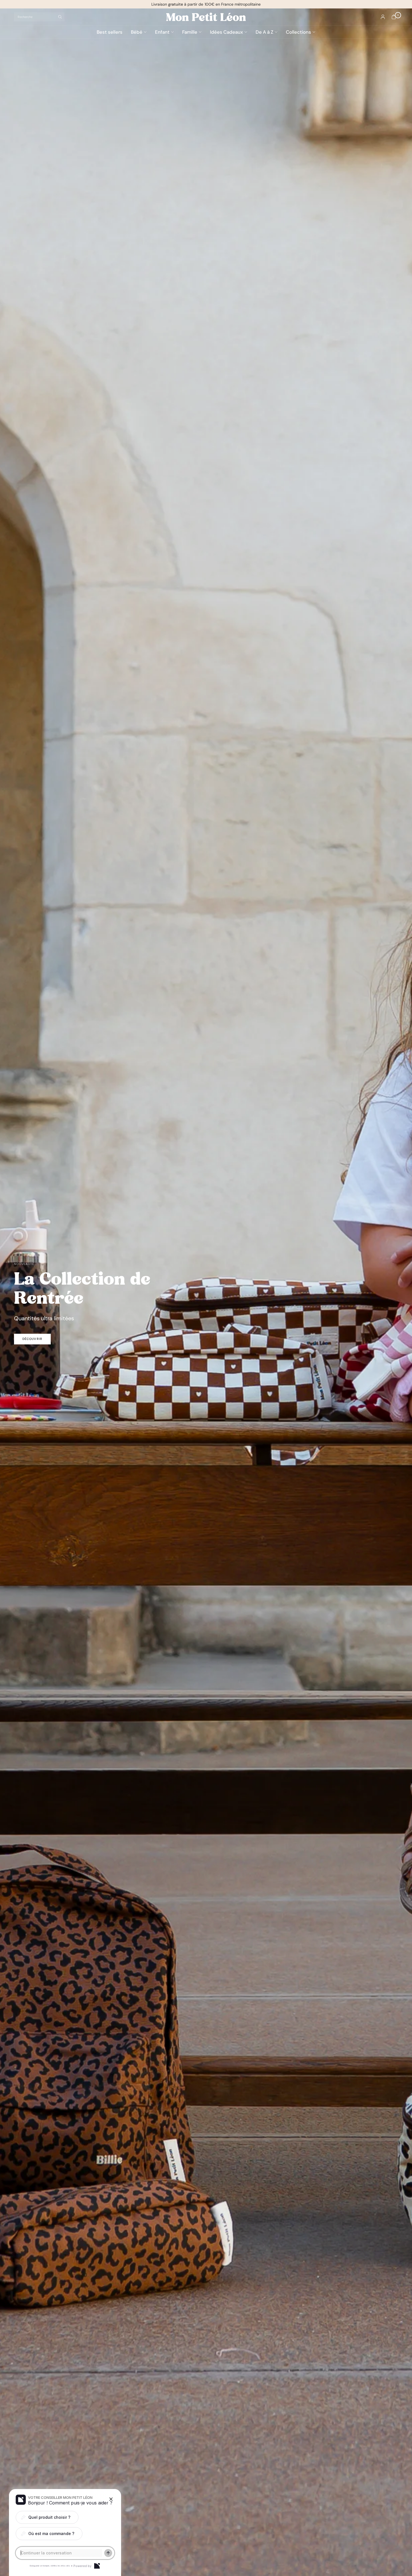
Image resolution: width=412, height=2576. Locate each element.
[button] (32, 1339)
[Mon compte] (383, 17)
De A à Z (264, 32)
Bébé (137, 32)
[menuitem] (112, 32)
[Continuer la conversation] (108, 2553)
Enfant (162, 32)
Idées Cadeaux (226, 32)
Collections (298, 32)
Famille (190, 32)
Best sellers (110, 32)
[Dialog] (97, 2566)
